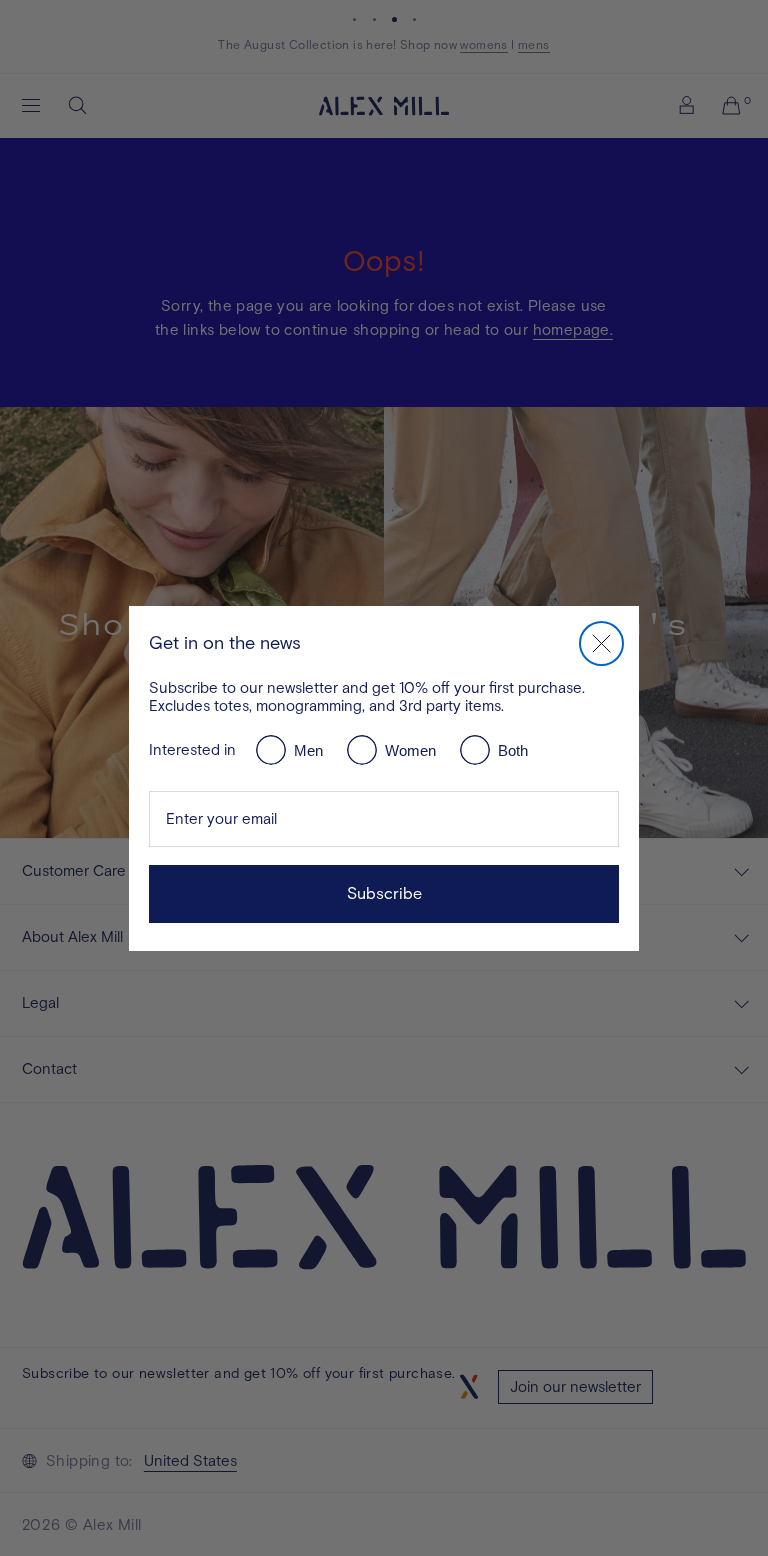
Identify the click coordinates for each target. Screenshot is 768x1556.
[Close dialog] (601, 643)
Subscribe (384, 893)
